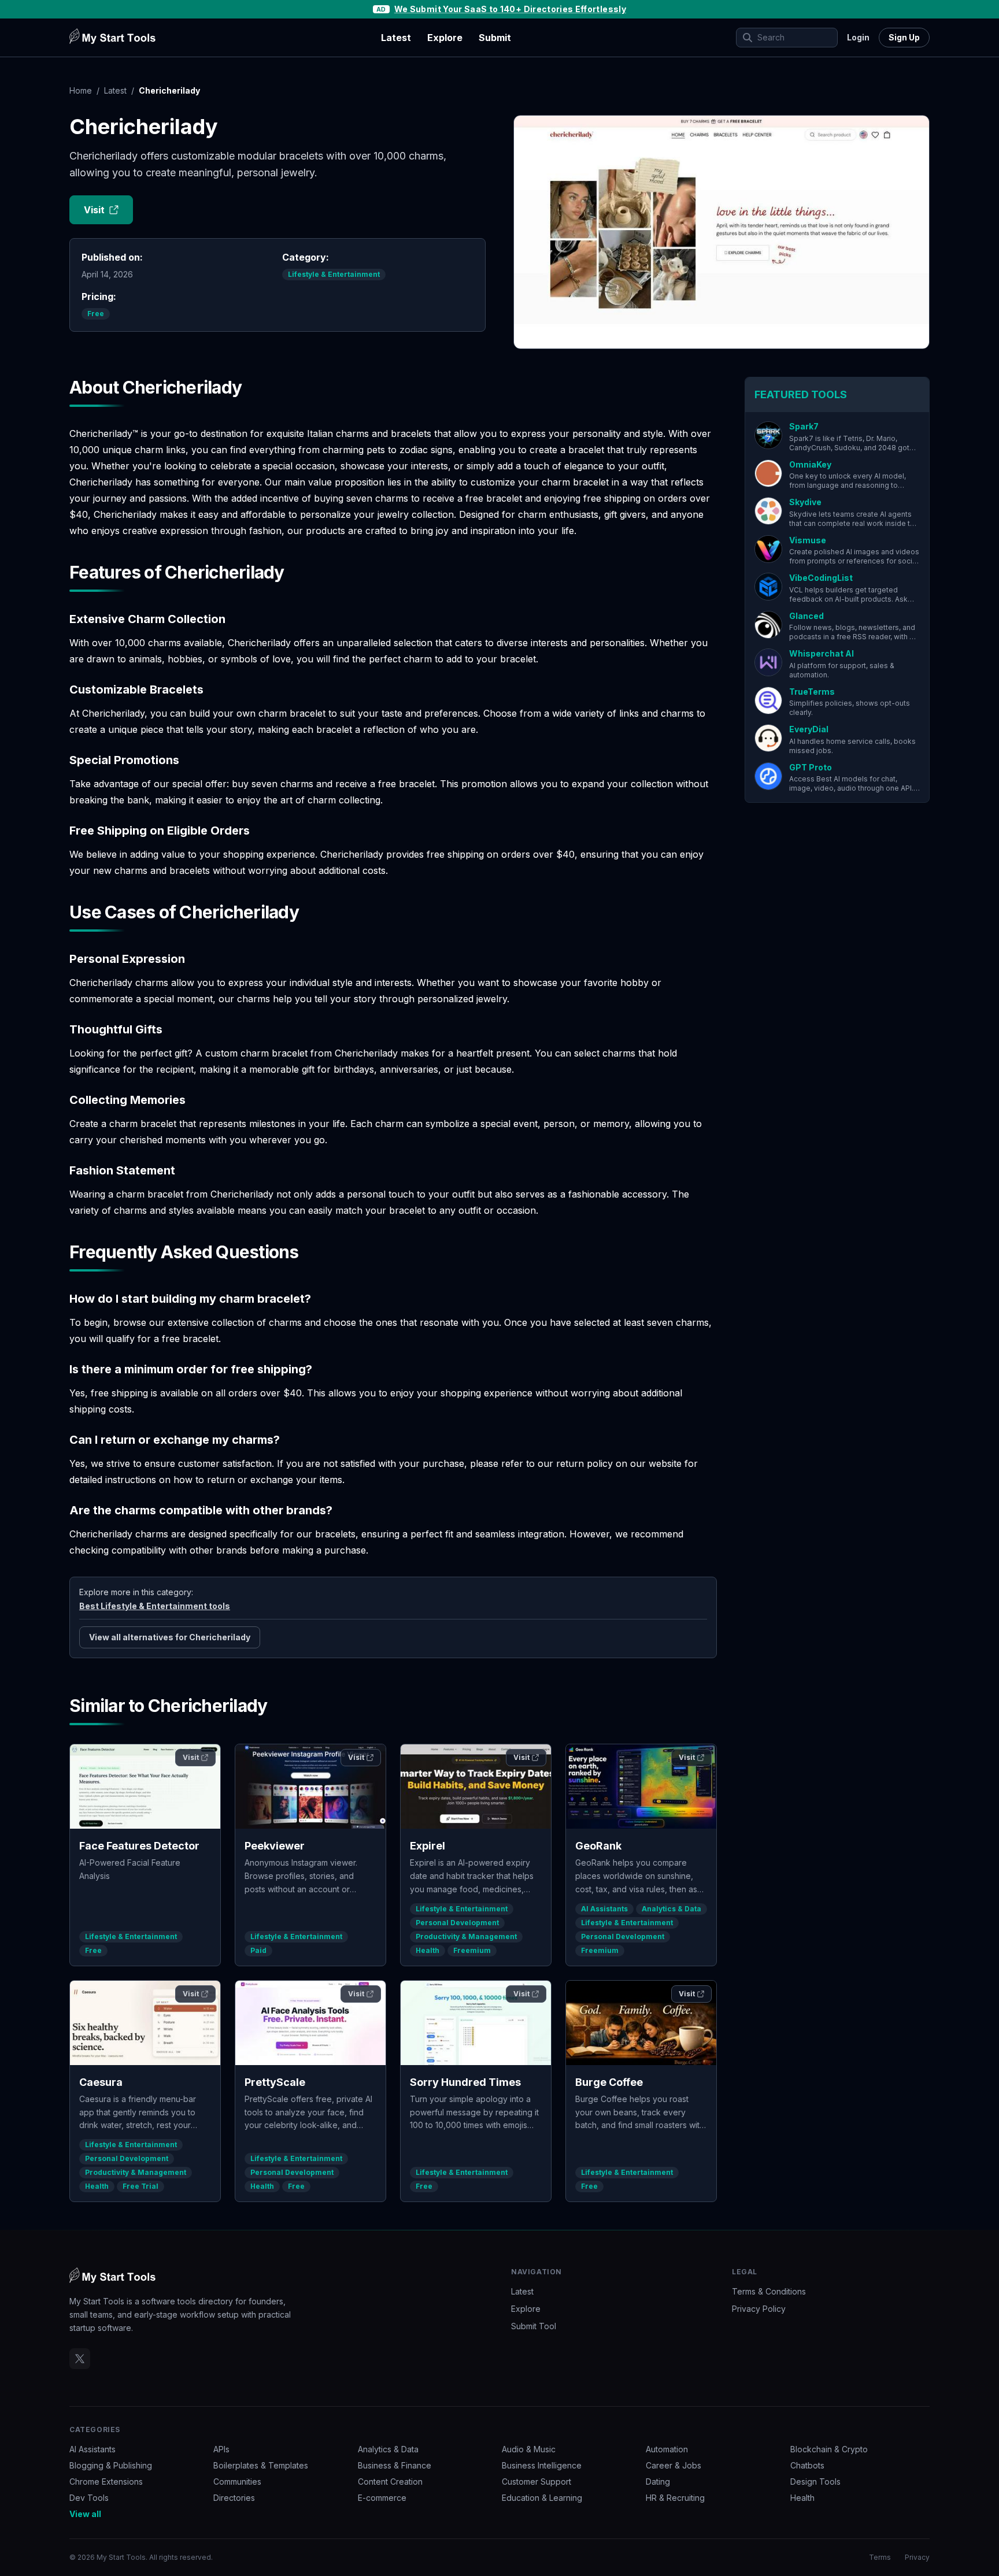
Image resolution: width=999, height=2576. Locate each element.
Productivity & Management (466, 1936)
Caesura (101, 2082)
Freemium (472, 1950)
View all (85, 2514)
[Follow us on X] (80, 2359)
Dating (658, 2482)
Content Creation (390, 2482)
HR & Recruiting (675, 2498)
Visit (94, 210)
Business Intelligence (542, 2465)
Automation (667, 2449)
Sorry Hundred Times (465, 2082)
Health (428, 1950)
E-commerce (382, 2498)
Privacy (917, 2557)
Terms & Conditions (769, 2291)
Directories (234, 2498)
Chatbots (807, 2465)
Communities (237, 2482)
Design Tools (815, 2482)
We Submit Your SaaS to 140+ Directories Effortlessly (510, 9)
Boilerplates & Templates (261, 2465)
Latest (396, 38)
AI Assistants (604, 1909)
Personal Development (457, 1923)
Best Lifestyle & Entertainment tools (155, 1606)
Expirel (428, 1846)
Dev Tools (89, 2498)
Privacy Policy (759, 2309)
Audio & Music (529, 2449)
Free (96, 314)
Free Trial (140, 2186)
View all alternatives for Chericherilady (170, 1637)
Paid (258, 1950)
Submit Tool (534, 2326)
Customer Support (536, 2482)
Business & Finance (395, 2465)
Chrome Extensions (106, 2482)
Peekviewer (275, 1846)
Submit (495, 38)
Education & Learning (542, 2498)
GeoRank (598, 1846)
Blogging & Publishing (111, 2465)
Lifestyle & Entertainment (334, 274)
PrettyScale (275, 2082)
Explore (445, 38)
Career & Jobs (674, 2465)
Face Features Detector (139, 1846)
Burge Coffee (609, 2082)
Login (858, 37)
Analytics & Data (671, 1909)
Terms (880, 2557)
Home (81, 90)
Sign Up (904, 37)
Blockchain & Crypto (829, 2449)
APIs (221, 2449)
